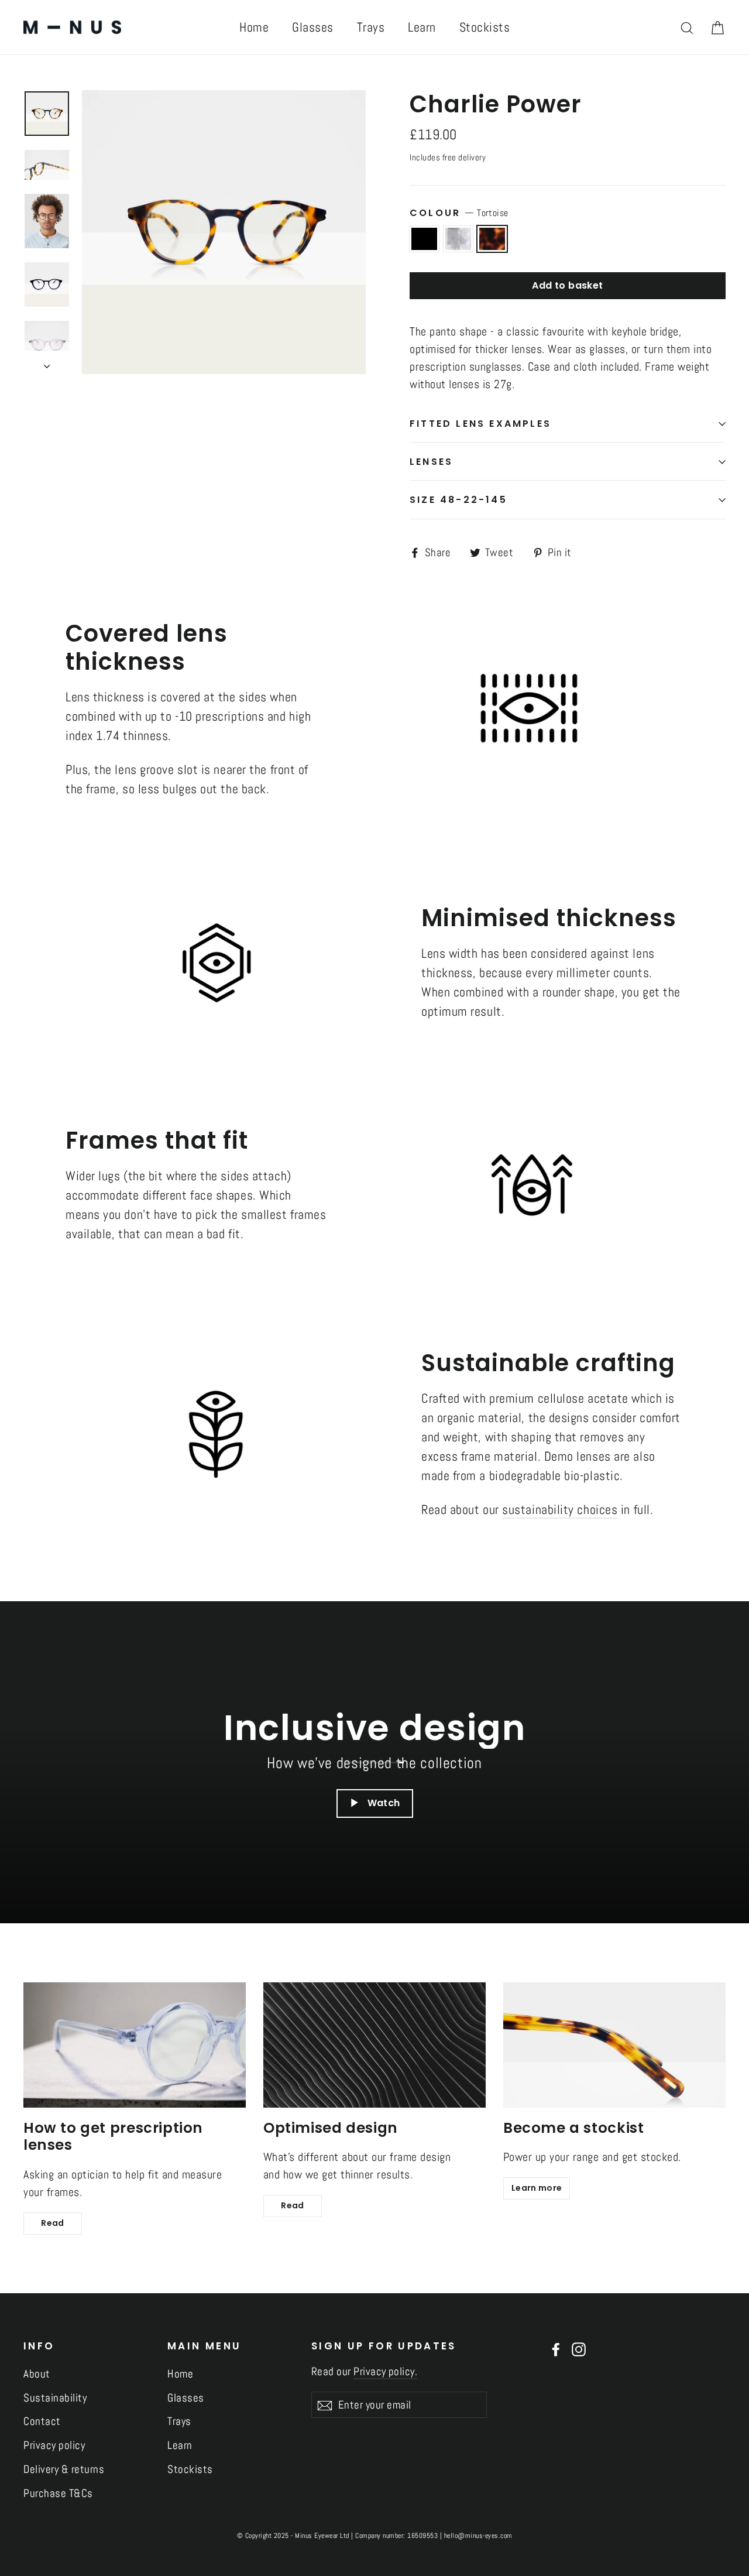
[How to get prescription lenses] (135, 2045)
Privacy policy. (385, 2371)
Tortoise (492, 239)
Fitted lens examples (480, 424)
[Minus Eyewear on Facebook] (556, 2349)
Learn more (537, 2188)
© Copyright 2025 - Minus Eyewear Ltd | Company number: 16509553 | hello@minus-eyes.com (375, 2536)
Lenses (431, 462)
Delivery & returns (64, 2469)
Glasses (313, 27)
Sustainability (55, 2398)
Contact (42, 2421)
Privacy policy (54, 2445)
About (37, 2374)
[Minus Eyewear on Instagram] (579, 2349)
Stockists (485, 27)
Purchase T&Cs (58, 2493)
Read (52, 2223)
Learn (422, 27)
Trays (371, 27)
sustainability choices (560, 1509)
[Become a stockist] (614, 2045)
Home (254, 27)
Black (424, 239)
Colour (459, 213)
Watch (384, 1803)
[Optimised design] (374, 2045)
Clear (458, 239)
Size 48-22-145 (458, 500)
